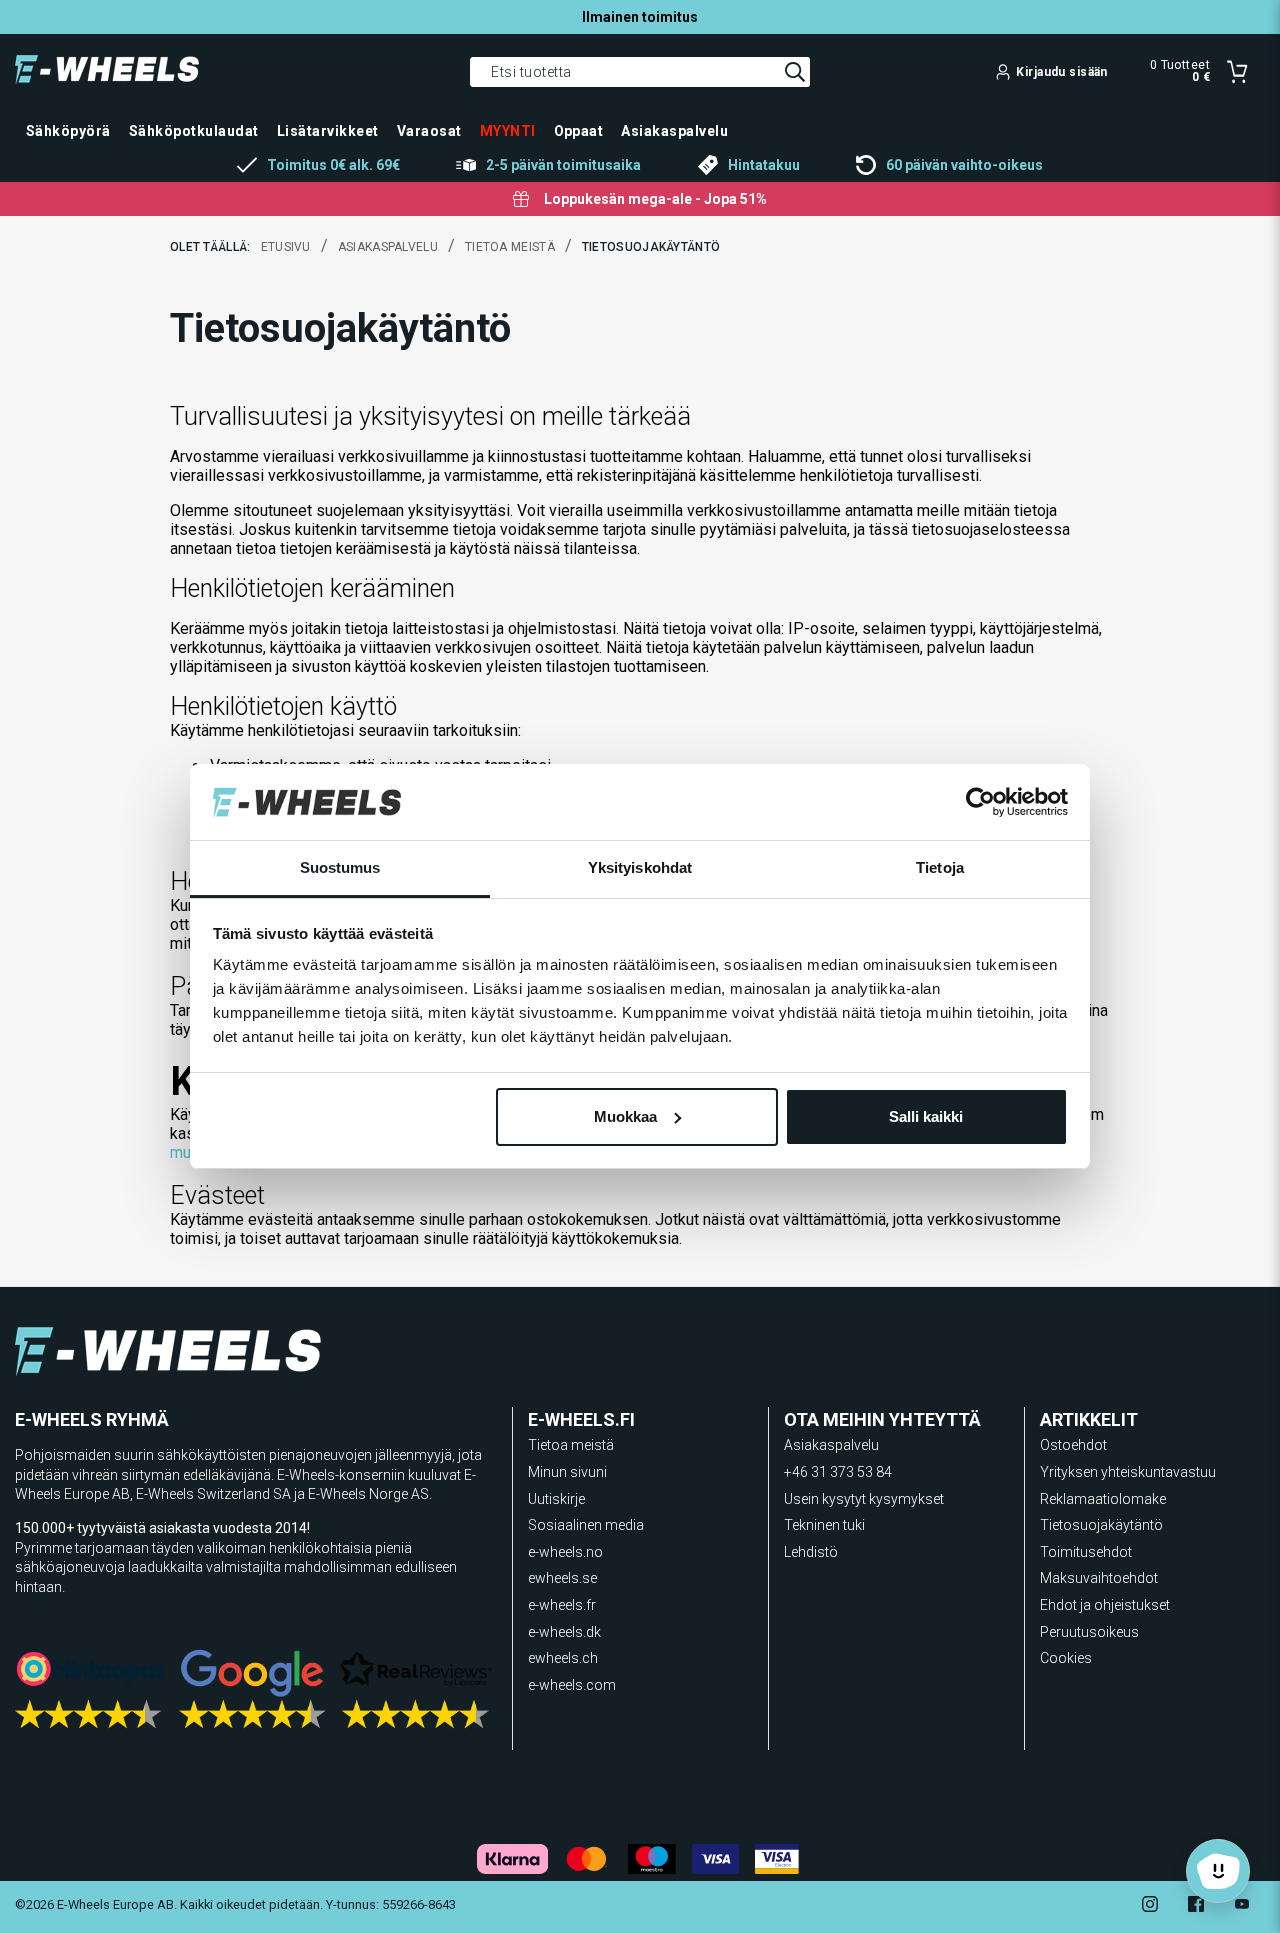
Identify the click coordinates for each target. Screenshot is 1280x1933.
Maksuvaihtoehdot (1099, 1578)
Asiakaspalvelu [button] (674, 131)
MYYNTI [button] (508, 131)
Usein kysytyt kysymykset (864, 1499)
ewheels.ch (563, 1658)
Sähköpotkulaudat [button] (194, 131)
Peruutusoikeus (1089, 1632)
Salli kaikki (926, 1116)
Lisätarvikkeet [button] (328, 131)
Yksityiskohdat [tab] (640, 867)
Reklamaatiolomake (1103, 1499)
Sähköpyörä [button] (68, 131)
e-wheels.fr (562, 1605)
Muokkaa (625, 1116)
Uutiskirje (556, 1499)
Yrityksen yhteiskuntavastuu (1128, 1472)
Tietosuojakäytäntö (1101, 1525)
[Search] (795, 72)
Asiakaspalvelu (388, 247)
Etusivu (286, 247)
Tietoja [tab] (940, 867)
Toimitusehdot (1086, 1552)
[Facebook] (1196, 1906)
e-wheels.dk (564, 1632)
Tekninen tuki (824, 1525)
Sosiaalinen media (586, 1525)
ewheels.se (562, 1578)
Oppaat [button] (579, 131)
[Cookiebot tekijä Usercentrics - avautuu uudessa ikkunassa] (980, 802)
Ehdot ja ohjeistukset (1105, 1605)
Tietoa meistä (510, 247)
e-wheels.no (565, 1552)
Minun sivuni (567, 1472)
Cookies (1066, 1658)
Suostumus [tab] (340, 867)
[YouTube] (1242, 1906)
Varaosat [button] (429, 131)
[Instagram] (1150, 1906)
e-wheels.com (572, 1685)
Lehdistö (811, 1552)
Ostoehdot (1073, 1445)
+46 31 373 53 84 (838, 1472)
